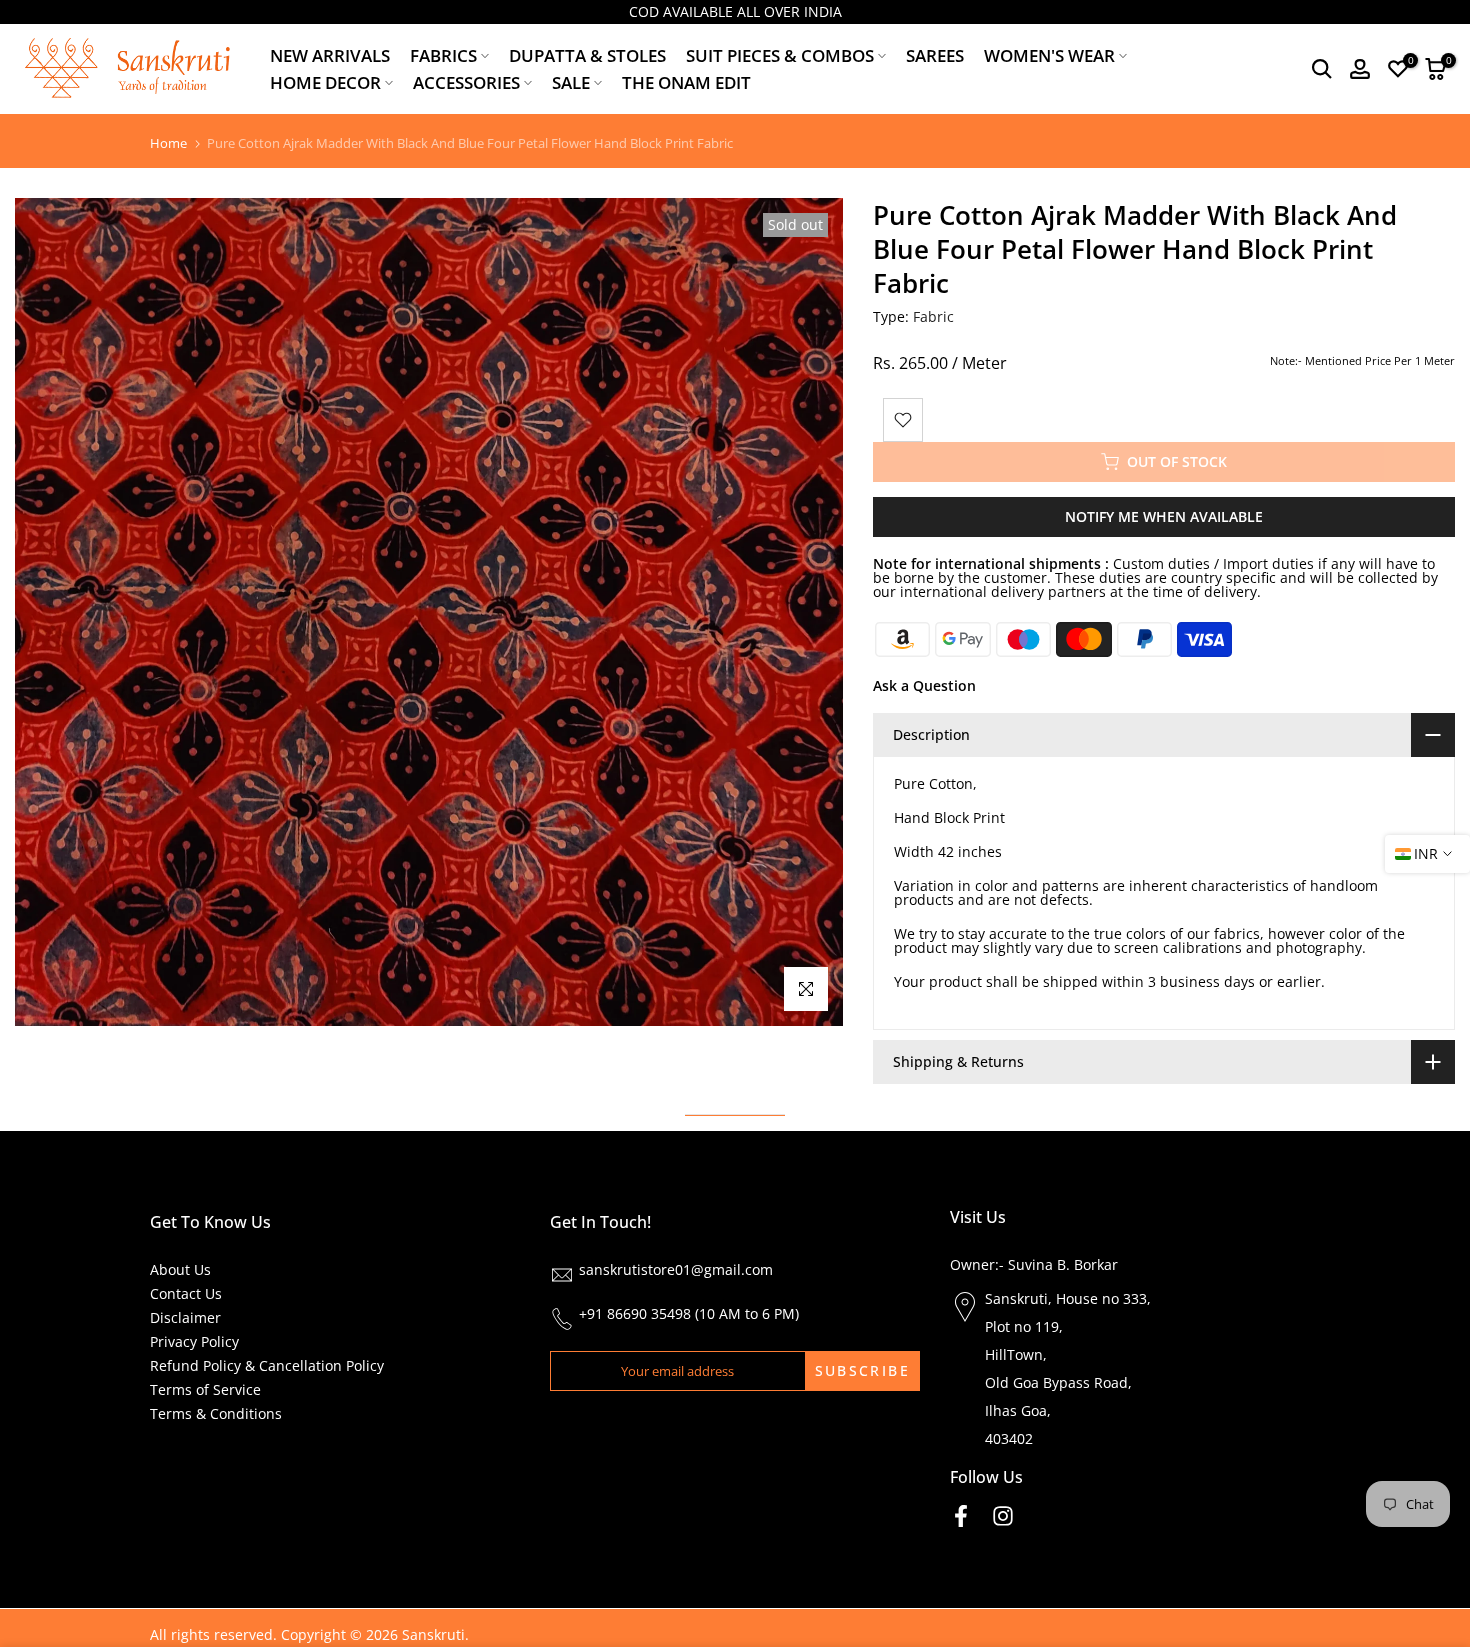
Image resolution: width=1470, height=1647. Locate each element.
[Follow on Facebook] (961, 1515)
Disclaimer (185, 1317)
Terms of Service (205, 1389)
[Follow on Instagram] (1003, 1515)
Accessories (466, 82)
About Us (180, 1269)
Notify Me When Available (1164, 516)
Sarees (935, 55)
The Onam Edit (686, 82)
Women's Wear (1049, 55)
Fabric (933, 316)
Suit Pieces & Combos (780, 55)
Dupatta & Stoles (587, 55)
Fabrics (443, 55)
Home (168, 143)
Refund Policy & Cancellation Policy (267, 1365)
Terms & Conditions (216, 1413)
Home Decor (325, 82)
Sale (571, 82)
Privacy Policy (194, 1341)
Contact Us (186, 1293)
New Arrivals (330, 55)
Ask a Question (924, 685)
